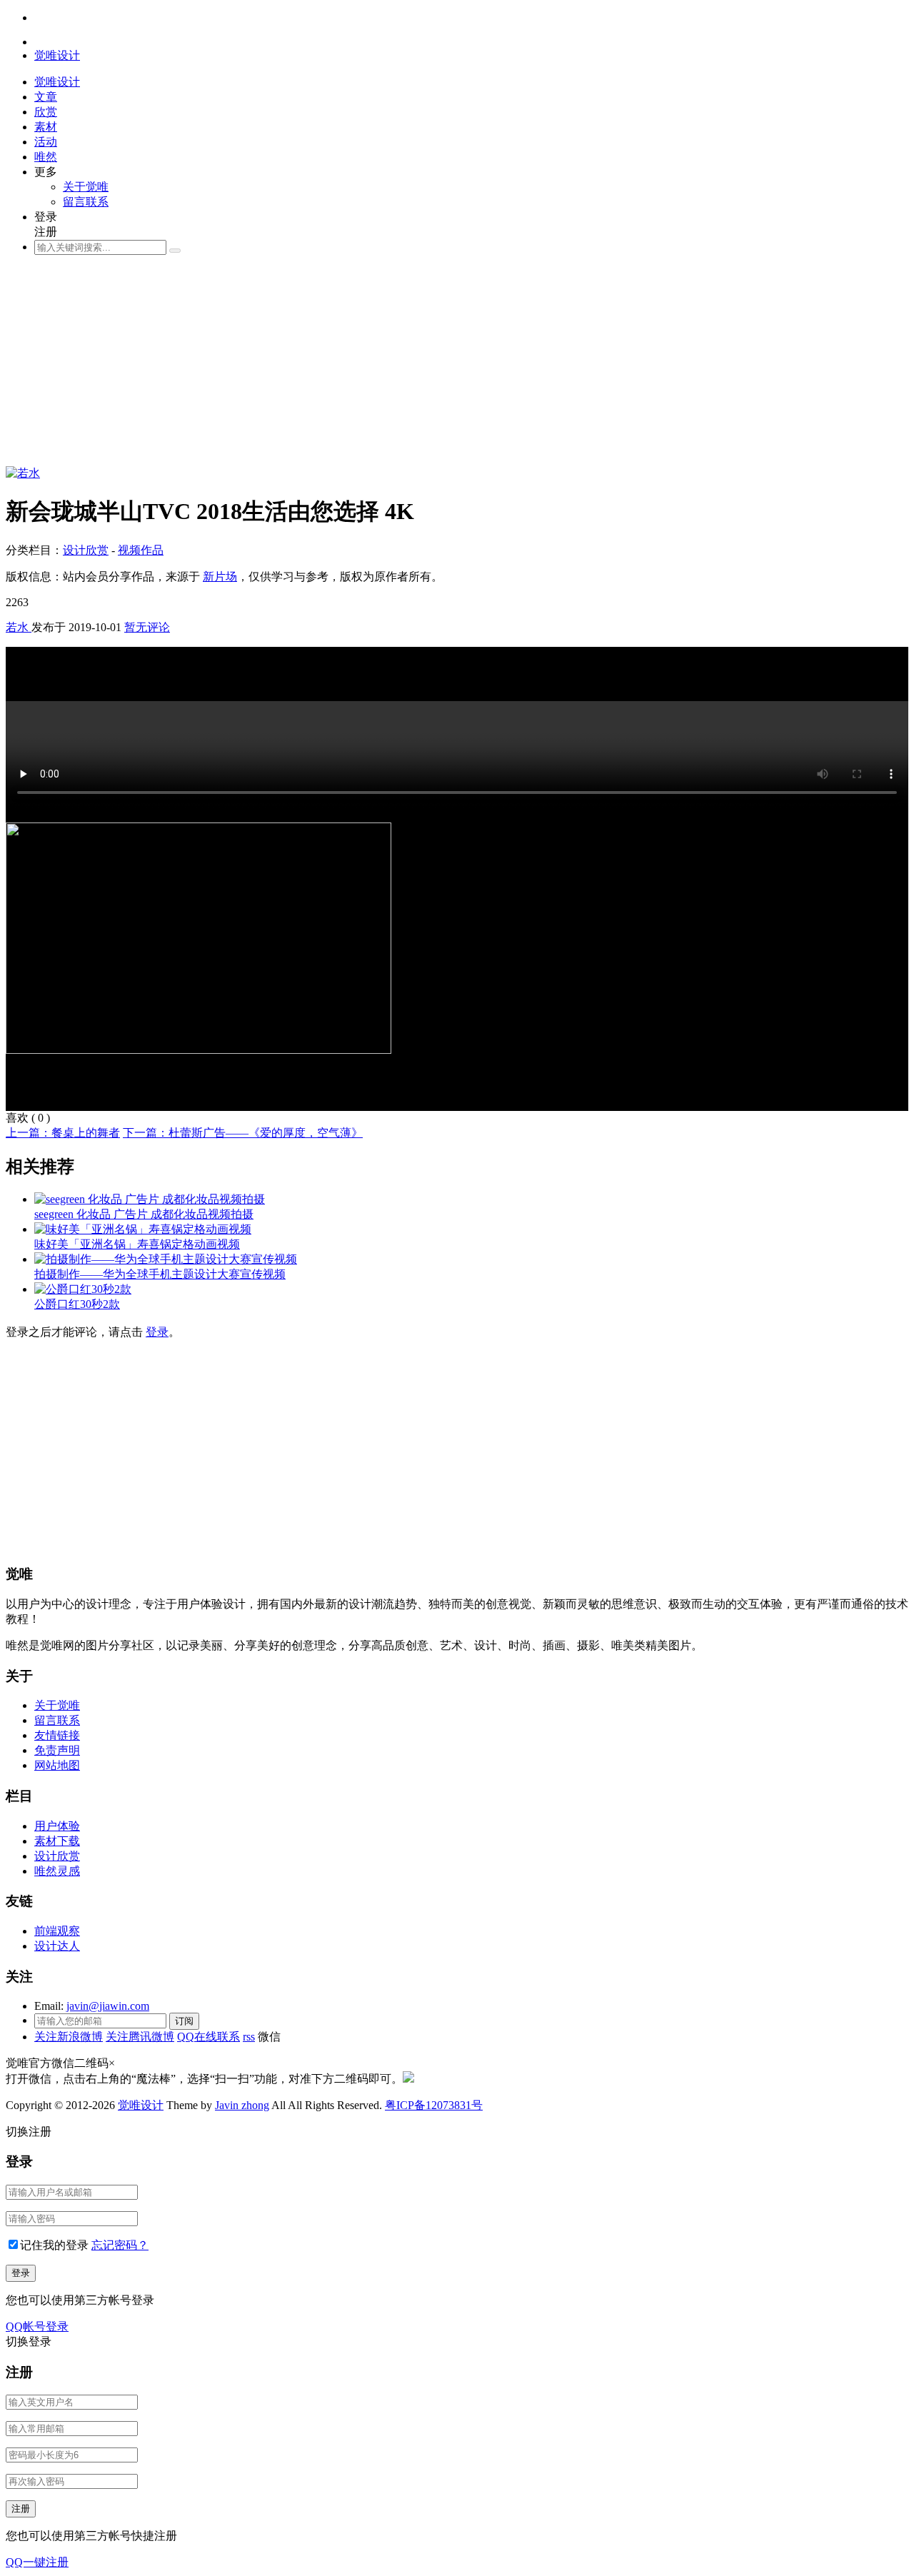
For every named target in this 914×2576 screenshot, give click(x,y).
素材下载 (57, 1841)
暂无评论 (147, 627)
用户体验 (57, 1826)
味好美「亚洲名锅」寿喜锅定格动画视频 (137, 1244)
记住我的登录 (54, 2245)
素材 (46, 127)
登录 (157, 1332)
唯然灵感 (57, 1871)
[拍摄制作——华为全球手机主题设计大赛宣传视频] (166, 1259)
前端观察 (57, 1931)
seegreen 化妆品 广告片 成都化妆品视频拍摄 (144, 1214)
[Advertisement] (434, 366)
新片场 (220, 577)
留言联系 (86, 202)
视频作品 (141, 550)
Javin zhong (242, 2105)
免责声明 (57, 1750)
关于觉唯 (86, 187)
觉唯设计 (141, 2105)
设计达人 (57, 1946)
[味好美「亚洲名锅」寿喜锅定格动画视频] (143, 1229)
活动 (46, 142)
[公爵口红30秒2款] (83, 1289)
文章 (46, 97)
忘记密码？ (120, 2245)
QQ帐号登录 (37, 2326)
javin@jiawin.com (108, 2006)
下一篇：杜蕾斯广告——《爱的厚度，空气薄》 (243, 1133)
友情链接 (57, 1735)
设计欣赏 (86, 550)
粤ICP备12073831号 (434, 2105)
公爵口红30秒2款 (77, 1304)
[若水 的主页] (23, 473)
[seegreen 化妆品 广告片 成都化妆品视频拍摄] (150, 1199)
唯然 (46, 157)
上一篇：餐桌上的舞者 (63, 1133)
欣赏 (46, 112)
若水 (19, 627)
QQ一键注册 (37, 2562)
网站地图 (57, 1765)
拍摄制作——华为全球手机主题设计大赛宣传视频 (160, 1274)
